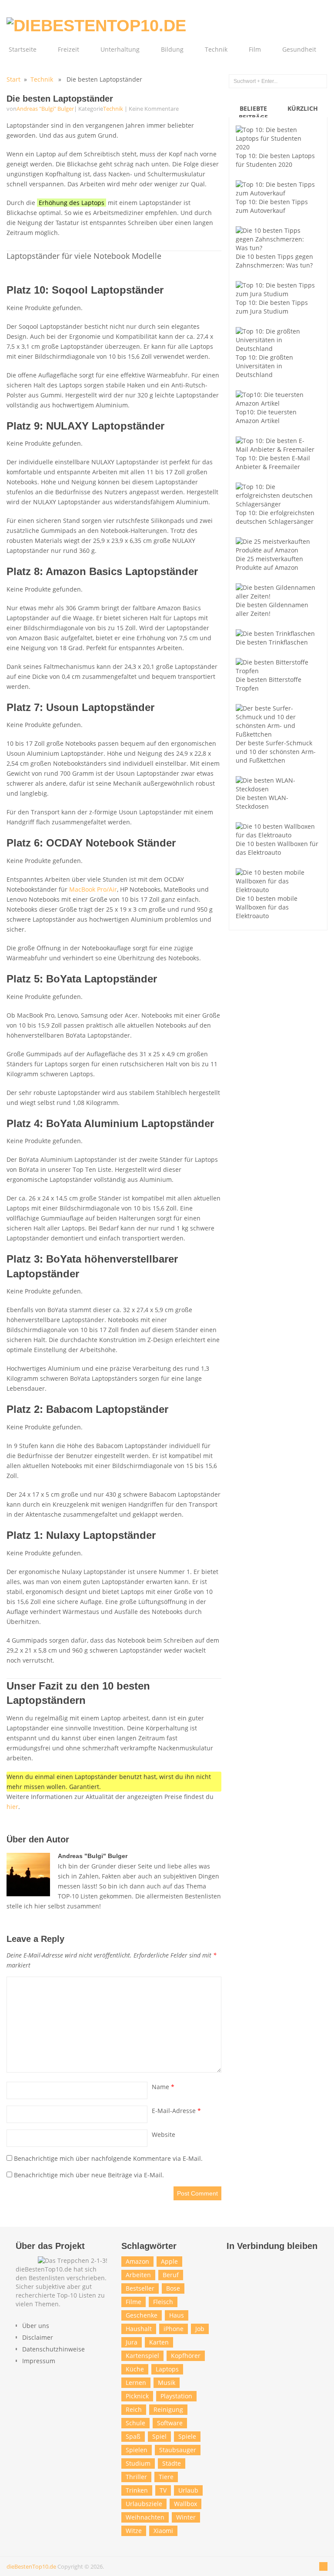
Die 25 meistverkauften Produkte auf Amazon (269, 563)
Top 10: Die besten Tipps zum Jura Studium (272, 307)
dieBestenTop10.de (31, 2566)
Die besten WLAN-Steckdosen (262, 802)
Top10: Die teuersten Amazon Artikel (266, 416)
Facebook (236, 2263)
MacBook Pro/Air (93, 889)
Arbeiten (138, 2275)
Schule (135, 2423)
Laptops (167, 2369)
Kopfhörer (186, 2356)
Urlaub (188, 2490)
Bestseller (140, 2288)
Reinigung (168, 2409)
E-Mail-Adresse (176, 2111)
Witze (134, 2531)
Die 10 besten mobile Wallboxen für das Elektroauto (267, 907)
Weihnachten (145, 2517)
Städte (172, 2463)
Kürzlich (303, 108)
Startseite (23, 49)
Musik (167, 2383)
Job (200, 2329)
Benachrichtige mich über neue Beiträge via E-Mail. (89, 2175)
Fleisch (163, 2302)
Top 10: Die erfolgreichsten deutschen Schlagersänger (275, 517)
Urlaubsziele (144, 2504)
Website (164, 2135)
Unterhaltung (120, 49)
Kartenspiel (142, 2356)
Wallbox (185, 2504)
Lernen (136, 2383)
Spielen (137, 2450)
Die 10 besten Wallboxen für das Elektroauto (277, 848)
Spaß (133, 2436)
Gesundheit (299, 49)
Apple (169, 2261)
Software (170, 2423)
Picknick (137, 2396)
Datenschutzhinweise (53, 2349)
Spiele (187, 2436)
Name (163, 2087)
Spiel (159, 2436)
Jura (132, 2342)
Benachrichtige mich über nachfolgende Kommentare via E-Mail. (108, 2158)
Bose (173, 2288)
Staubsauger (178, 2450)
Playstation (176, 2396)
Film (255, 49)
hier (12, 1807)
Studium (138, 2463)
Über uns (36, 2326)
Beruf (171, 2275)
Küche (135, 2369)
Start (13, 79)
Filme (134, 2302)
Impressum (39, 2361)
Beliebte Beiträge (253, 113)
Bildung (172, 49)
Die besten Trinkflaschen (272, 642)
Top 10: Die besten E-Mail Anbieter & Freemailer (273, 462)
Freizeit (68, 49)
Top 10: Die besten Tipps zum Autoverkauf (272, 206)
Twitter (254, 2263)
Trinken (137, 2490)
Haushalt (139, 2329)
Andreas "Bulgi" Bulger (45, 109)
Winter (186, 2517)
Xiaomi (163, 2531)
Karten (159, 2342)
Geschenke (142, 2315)
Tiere (166, 2477)
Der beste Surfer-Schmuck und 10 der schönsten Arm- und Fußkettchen (276, 752)
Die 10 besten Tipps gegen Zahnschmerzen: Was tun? (274, 261)
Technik (216, 49)
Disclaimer (38, 2337)
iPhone (174, 2329)
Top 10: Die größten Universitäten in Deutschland (264, 366)
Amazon (137, 2261)
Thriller (136, 2477)
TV (163, 2490)
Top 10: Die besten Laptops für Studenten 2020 (275, 160)
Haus (177, 2315)
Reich (134, 2409)
